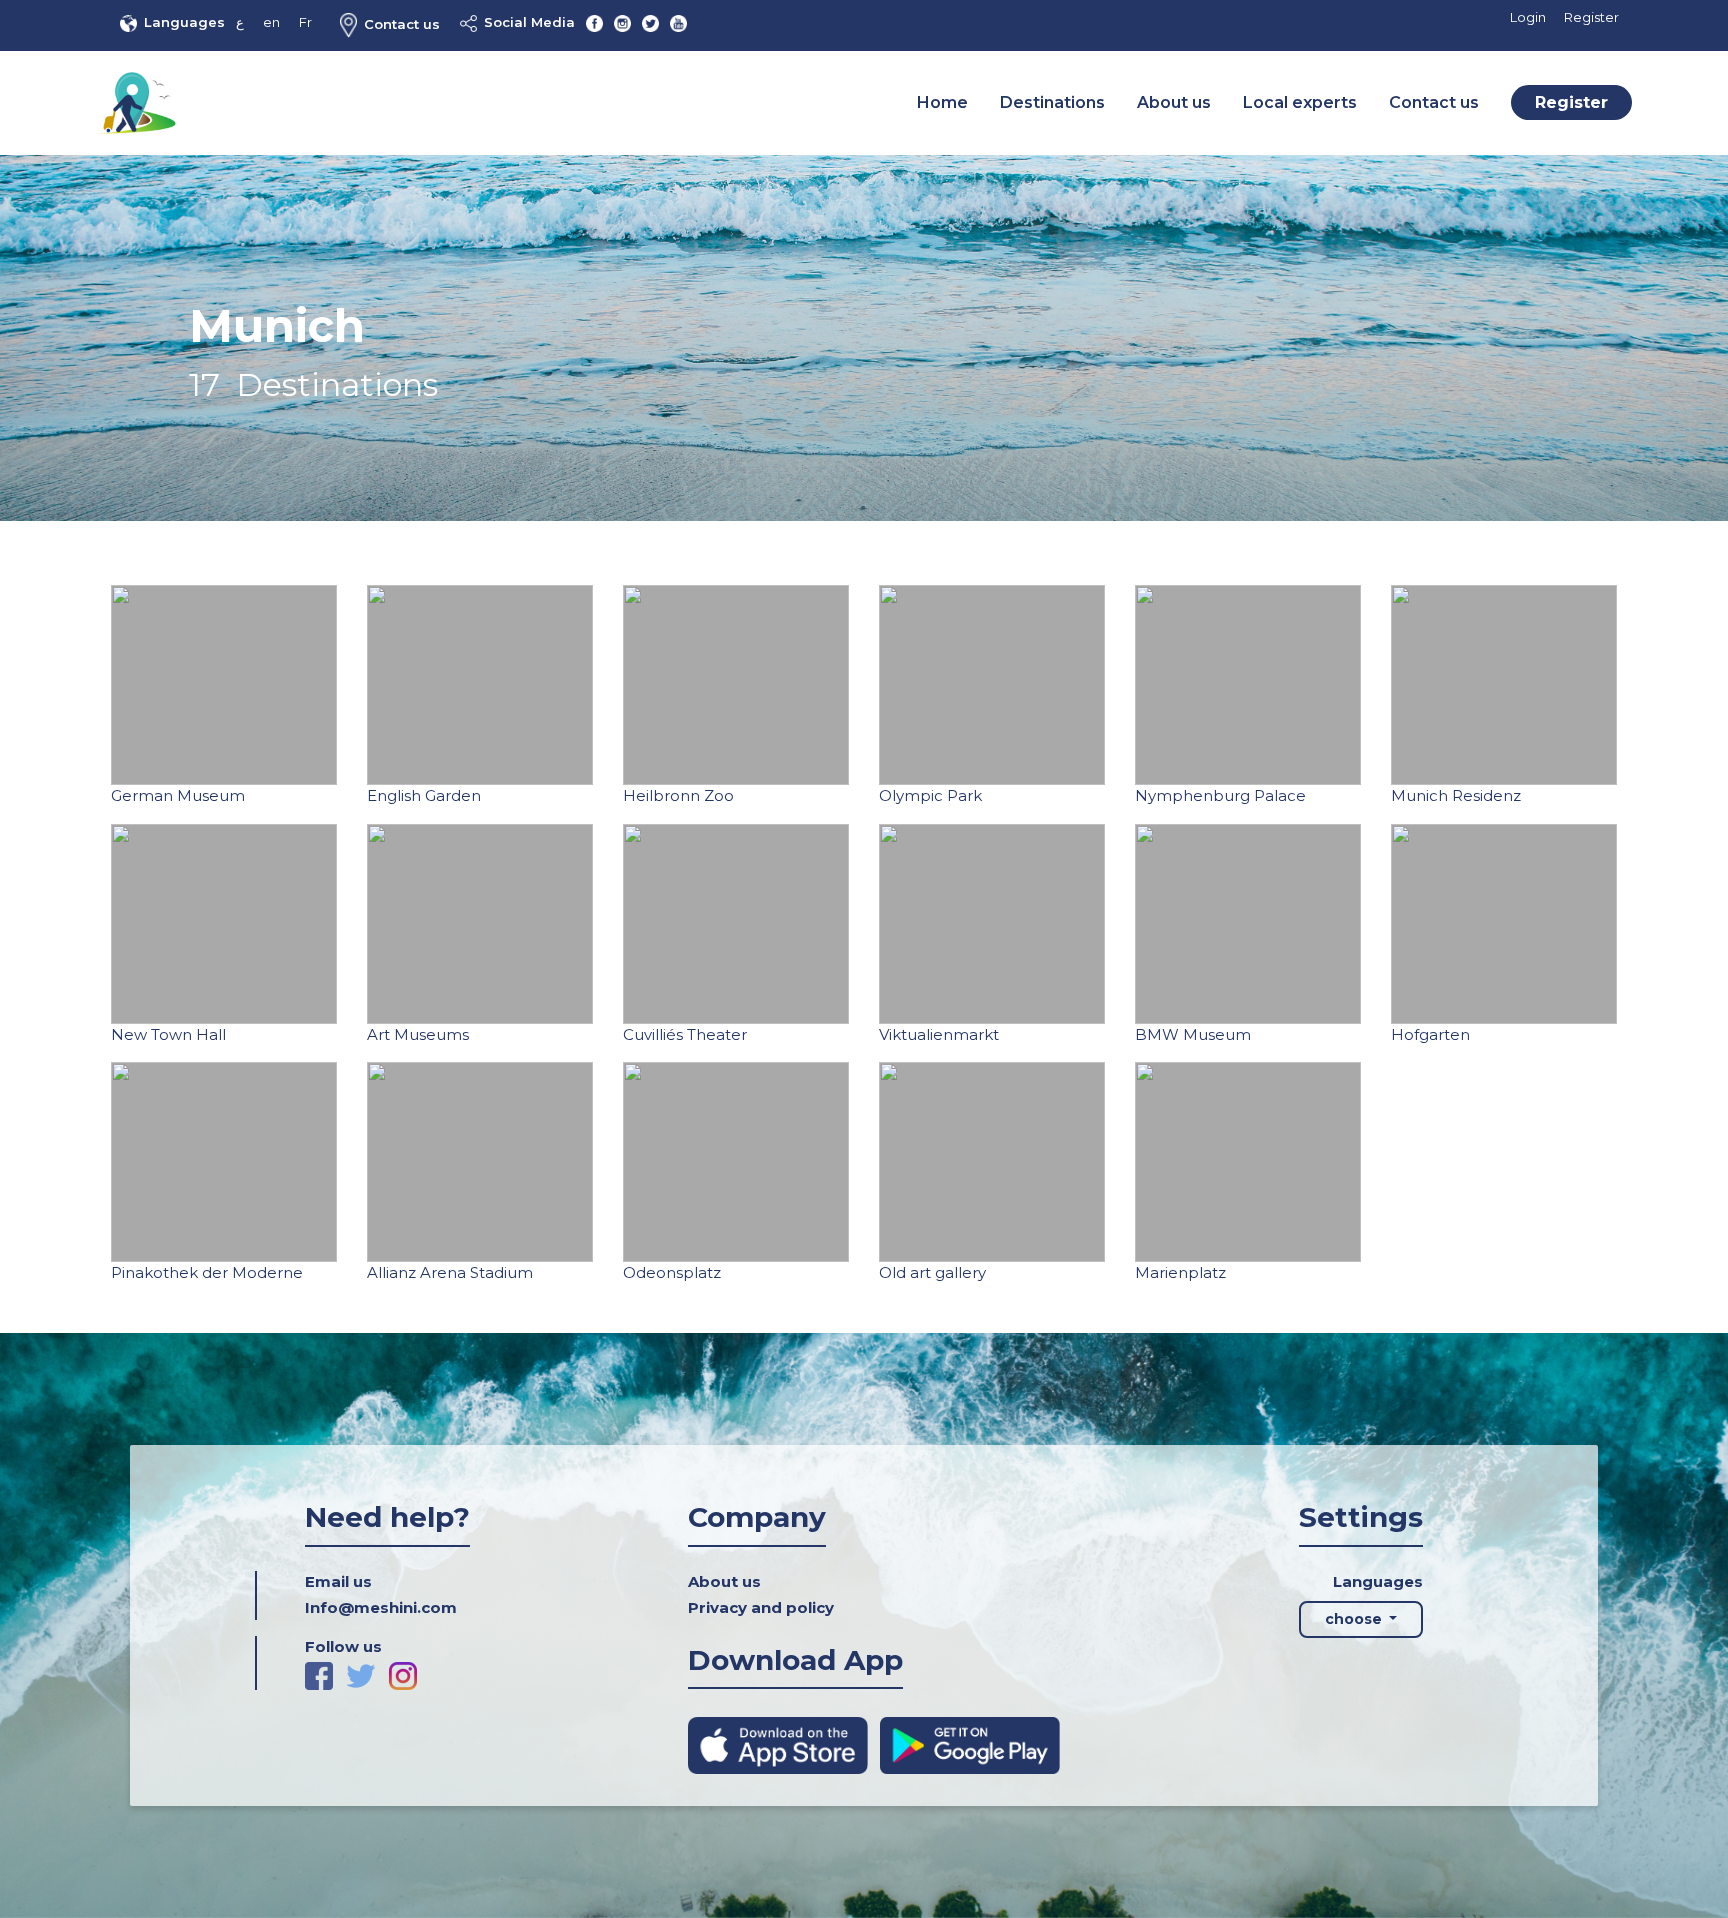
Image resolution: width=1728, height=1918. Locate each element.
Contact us (402, 24)
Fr (305, 22)
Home (942, 102)
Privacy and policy (761, 1607)
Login (1528, 17)
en (271, 22)
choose (1355, 1619)
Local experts (1300, 102)
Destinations (1052, 102)
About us (1174, 102)
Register (1591, 17)
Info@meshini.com (381, 1607)
